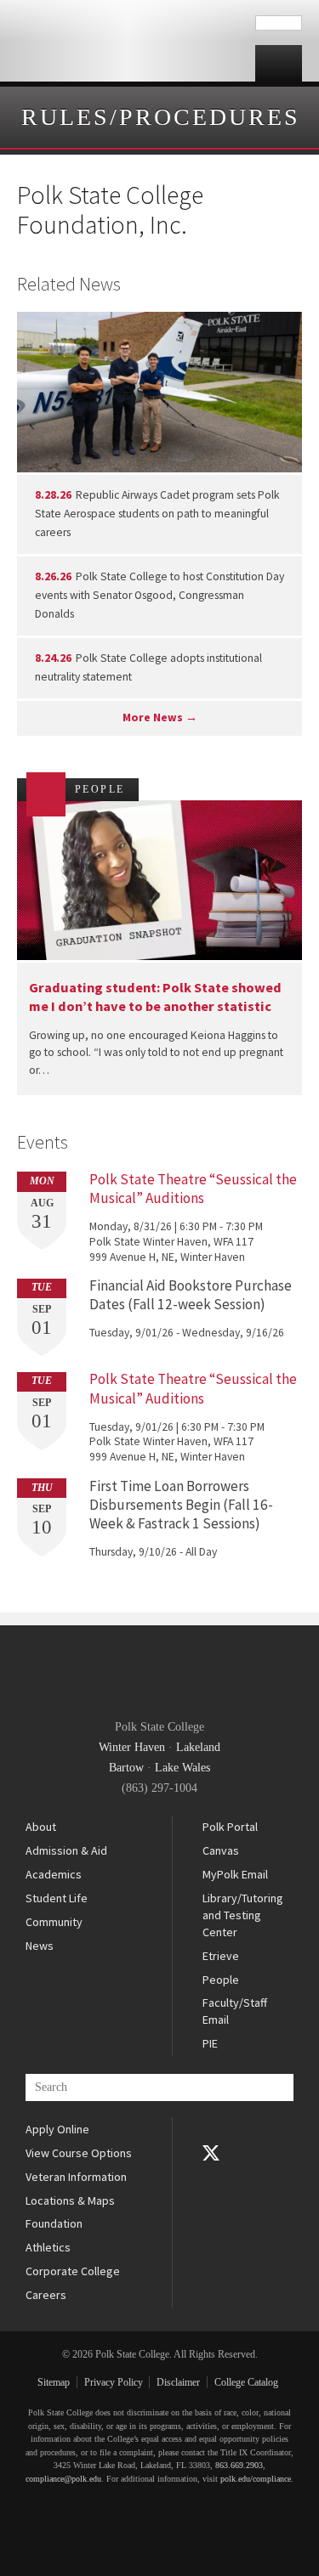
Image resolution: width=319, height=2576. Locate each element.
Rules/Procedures (161, 117)
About (41, 1827)
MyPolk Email (235, 1874)
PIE (210, 2043)
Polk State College (128, 41)
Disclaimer (178, 2382)
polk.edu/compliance (256, 2479)
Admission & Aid (66, 1850)
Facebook (211, 2129)
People (221, 1980)
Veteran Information (76, 2177)
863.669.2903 (239, 2465)
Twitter (211, 2153)
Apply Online (57, 2129)
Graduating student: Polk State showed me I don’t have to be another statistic (155, 996)
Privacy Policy (114, 2382)
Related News (69, 284)
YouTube (211, 2177)
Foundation (54, 2223)
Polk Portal (230, 1827)
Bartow (126, 1768)
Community (54, 1922)
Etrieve (221, 1956)
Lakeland (198, 1747)
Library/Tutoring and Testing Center (243, 1915)
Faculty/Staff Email (235, 2011)
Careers (46, 2295)
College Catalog (246, 2382)
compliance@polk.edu (63, 2479)
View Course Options (79, 2153)
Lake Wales (182, 1768)
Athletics (48, 2247)
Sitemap (54, 2382)
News (40, 1946)
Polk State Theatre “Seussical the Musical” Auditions (193, 1189)
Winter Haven (132, 1747)
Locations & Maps (70, 2200)
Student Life (57, 1898)
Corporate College (73, 2271)
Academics (54, 1874)
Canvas (221, 1850)
